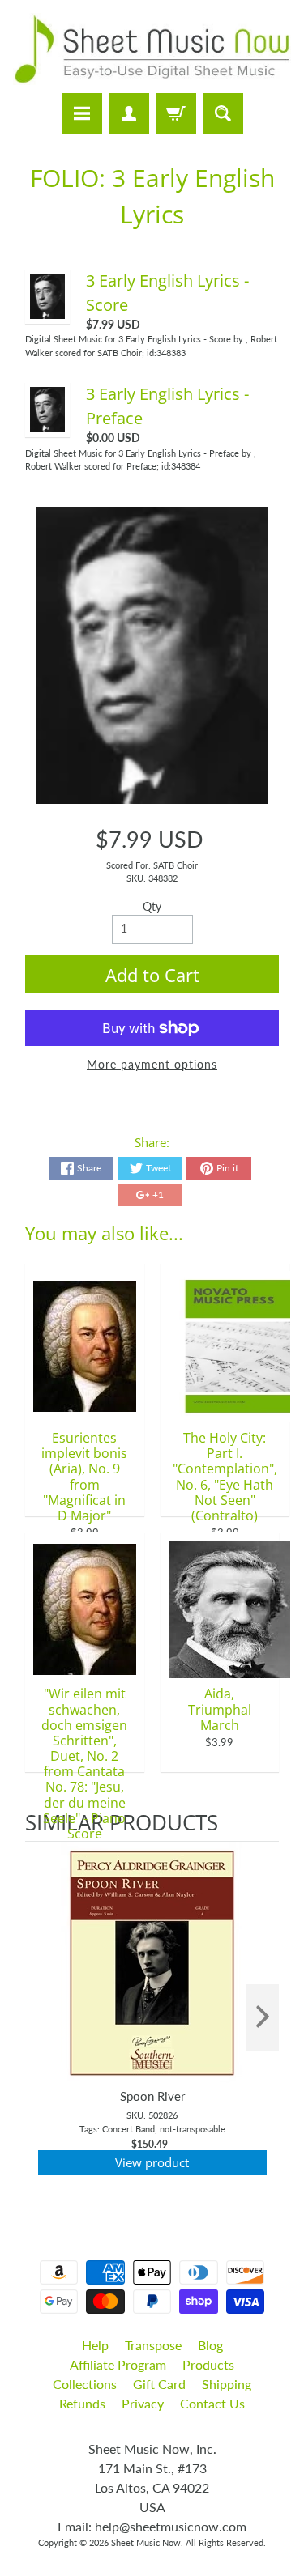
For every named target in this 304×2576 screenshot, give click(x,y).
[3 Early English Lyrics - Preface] (48, 424)
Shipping (227, 2384)
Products (208, 2364)
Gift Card (159, 2384)
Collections (85, 2384)
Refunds (82, 2403)
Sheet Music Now (146, 2542)
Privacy (143, 2403)
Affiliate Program (118, 2364)
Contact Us (212, 2403)
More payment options (152, 1065)
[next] (263, 2018)
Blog (210, 2345)
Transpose (153, 2345)
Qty (152, 907)
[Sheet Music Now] (152, 49)
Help (95, 2345)
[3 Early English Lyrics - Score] (48, 311)
